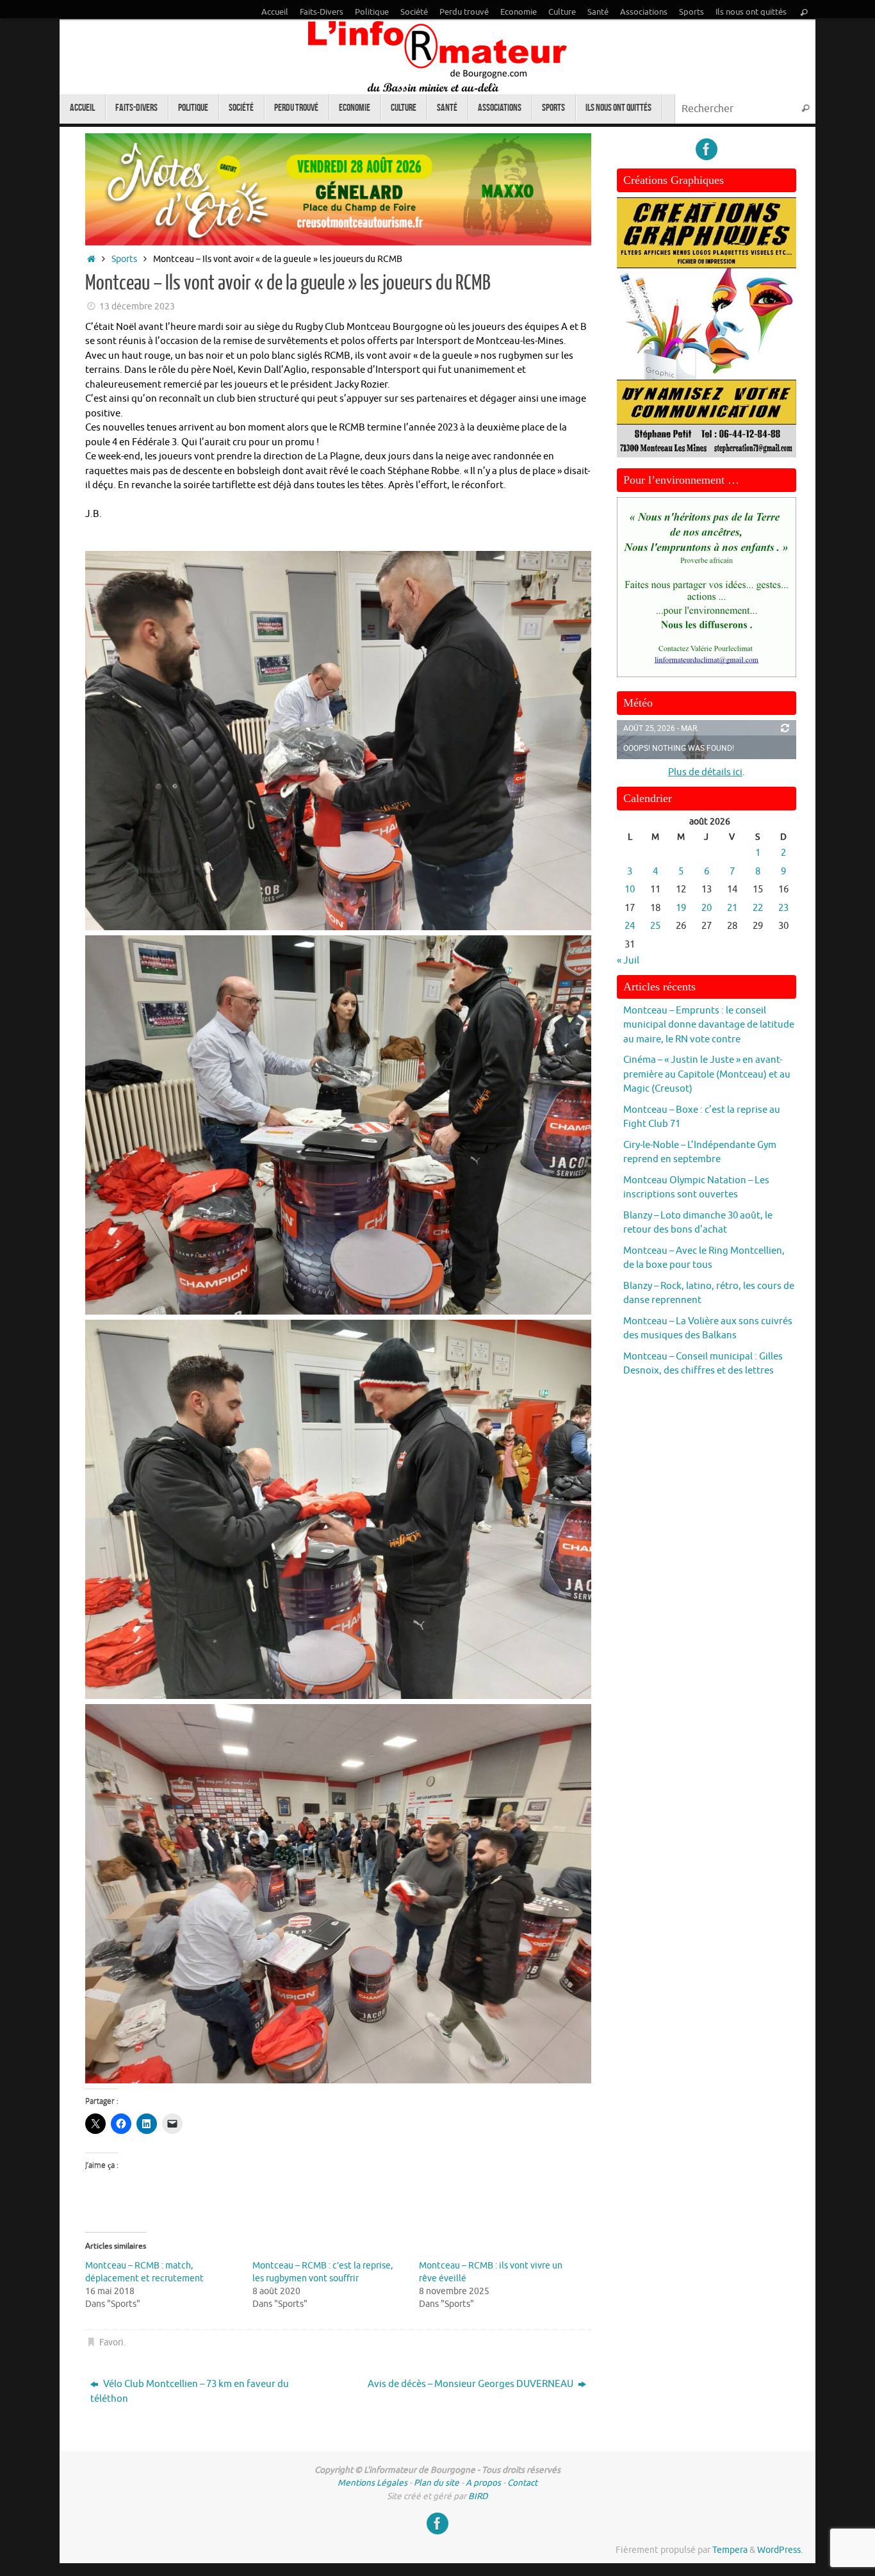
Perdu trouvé (464, 12)
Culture (562, 12)
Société (414, 12)
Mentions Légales (372, 2483)
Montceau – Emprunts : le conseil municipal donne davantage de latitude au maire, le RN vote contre (709, 1025)
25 (655, 926)
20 (707, 908)
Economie (519, 12)
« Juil (628, 961)
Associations (644, 12)
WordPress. (780, 2550)
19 (681, 908)
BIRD (478, 2496)
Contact (522, 2483)
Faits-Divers (322, 12)
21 (732, 908)
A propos (483, 2483)
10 (630, 890)
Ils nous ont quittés (751, 12)
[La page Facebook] (707, 149)
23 (783, 908)
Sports (691, 12)
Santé (598, 12)
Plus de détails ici (705, 772)
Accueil (275, 12)
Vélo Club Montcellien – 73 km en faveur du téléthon (190, 2391)
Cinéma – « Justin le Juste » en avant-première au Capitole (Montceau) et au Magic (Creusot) (707, 1074)
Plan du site (437, 2483)
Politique (372, 12)
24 (630, 926)
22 (758, 908)
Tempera (730, 2550)
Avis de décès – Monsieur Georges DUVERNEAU (471, 2384)
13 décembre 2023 (137, 307)
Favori (111, 2342)
